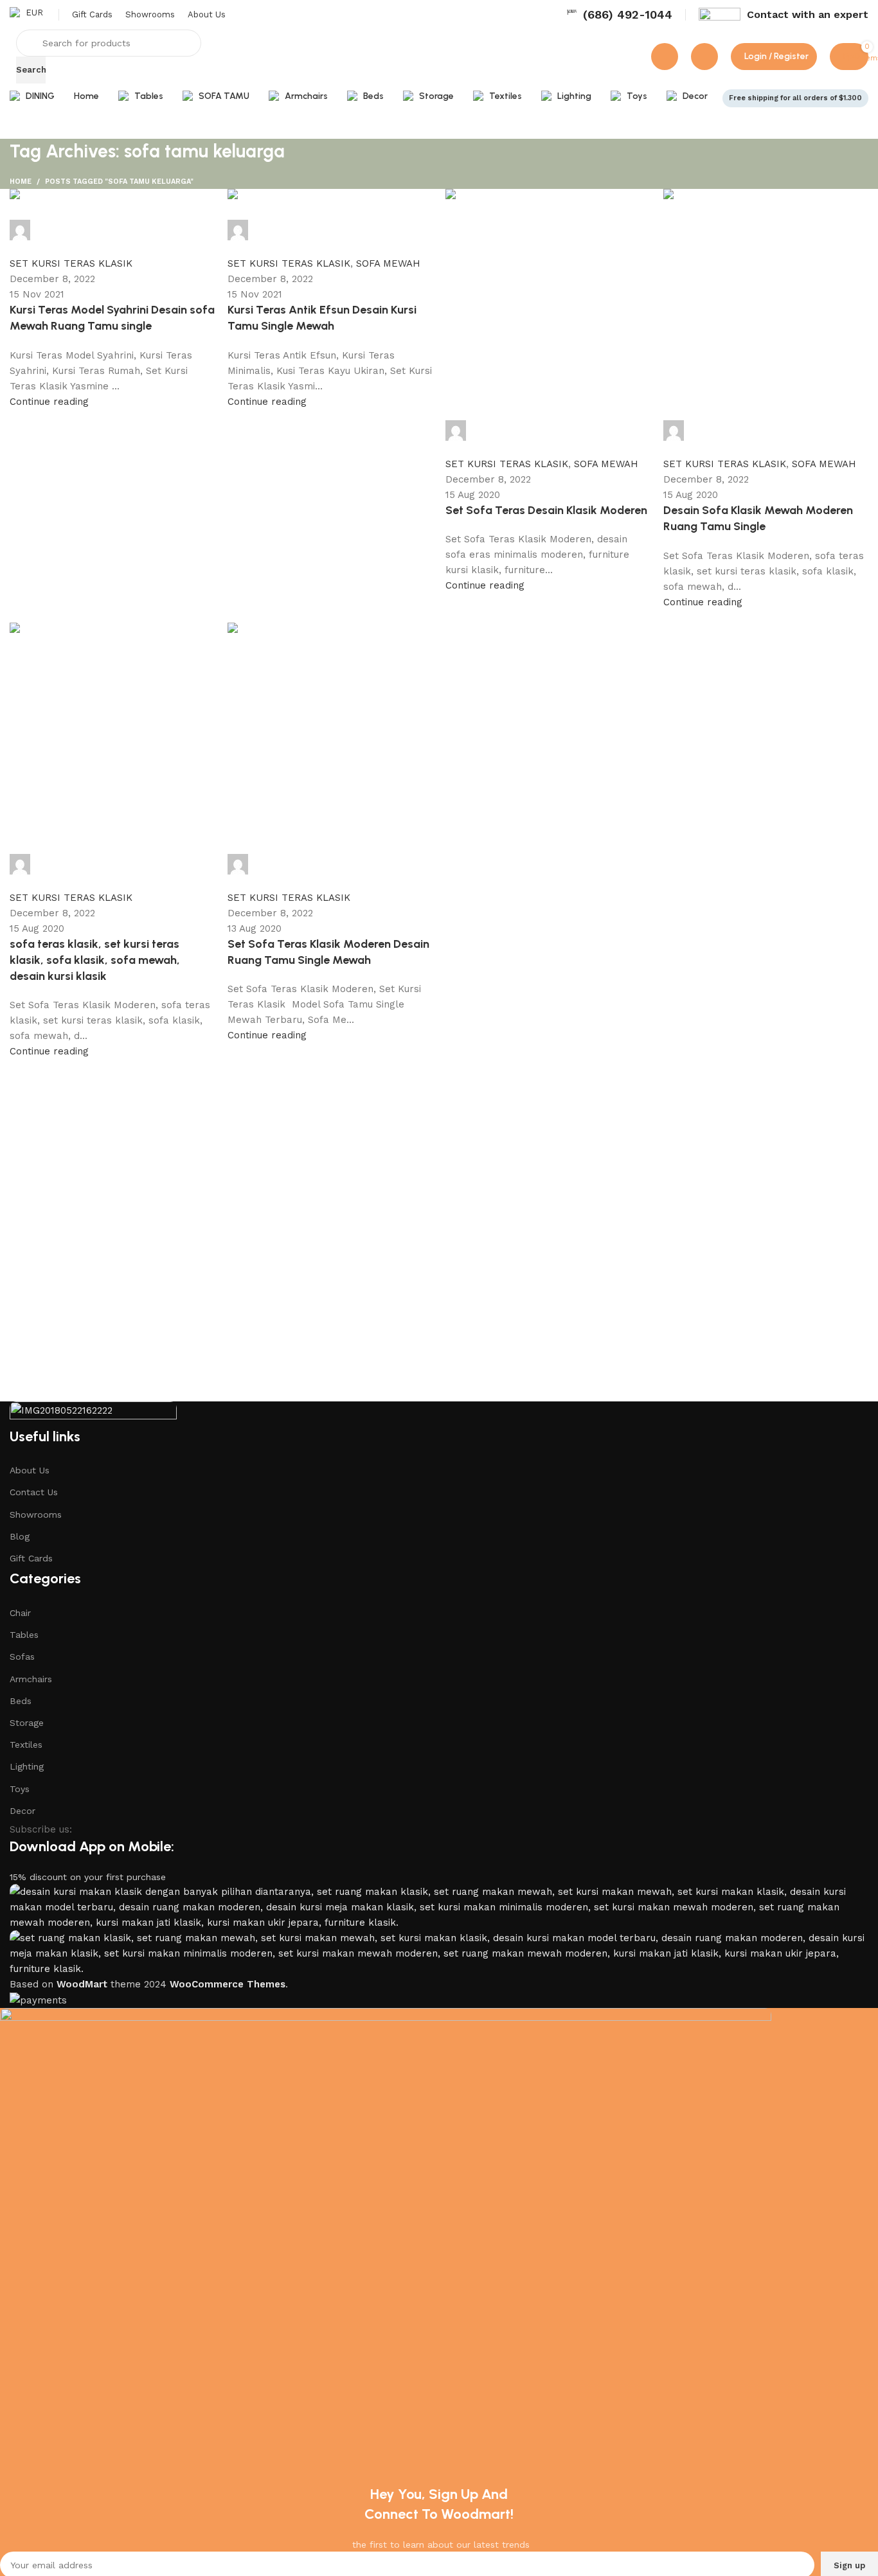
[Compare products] (665, 57)
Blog (20, 1536)
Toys (20, 1789)
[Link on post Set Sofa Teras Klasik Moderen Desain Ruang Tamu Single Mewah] (439, 624)
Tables (24, 1635)
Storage (27, 1723)
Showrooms (36, 1515)
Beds (21, 1701)
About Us (30, 1470)
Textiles (26, 1745)
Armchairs (31, 1679)
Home (21, 182)
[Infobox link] (619, 14)
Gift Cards (31, 1558)
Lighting (27, 1766)
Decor (22, 1811)
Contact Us (34, 1492)
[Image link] (93, 1413)
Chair (20, 1613)
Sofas (22, 1657)
